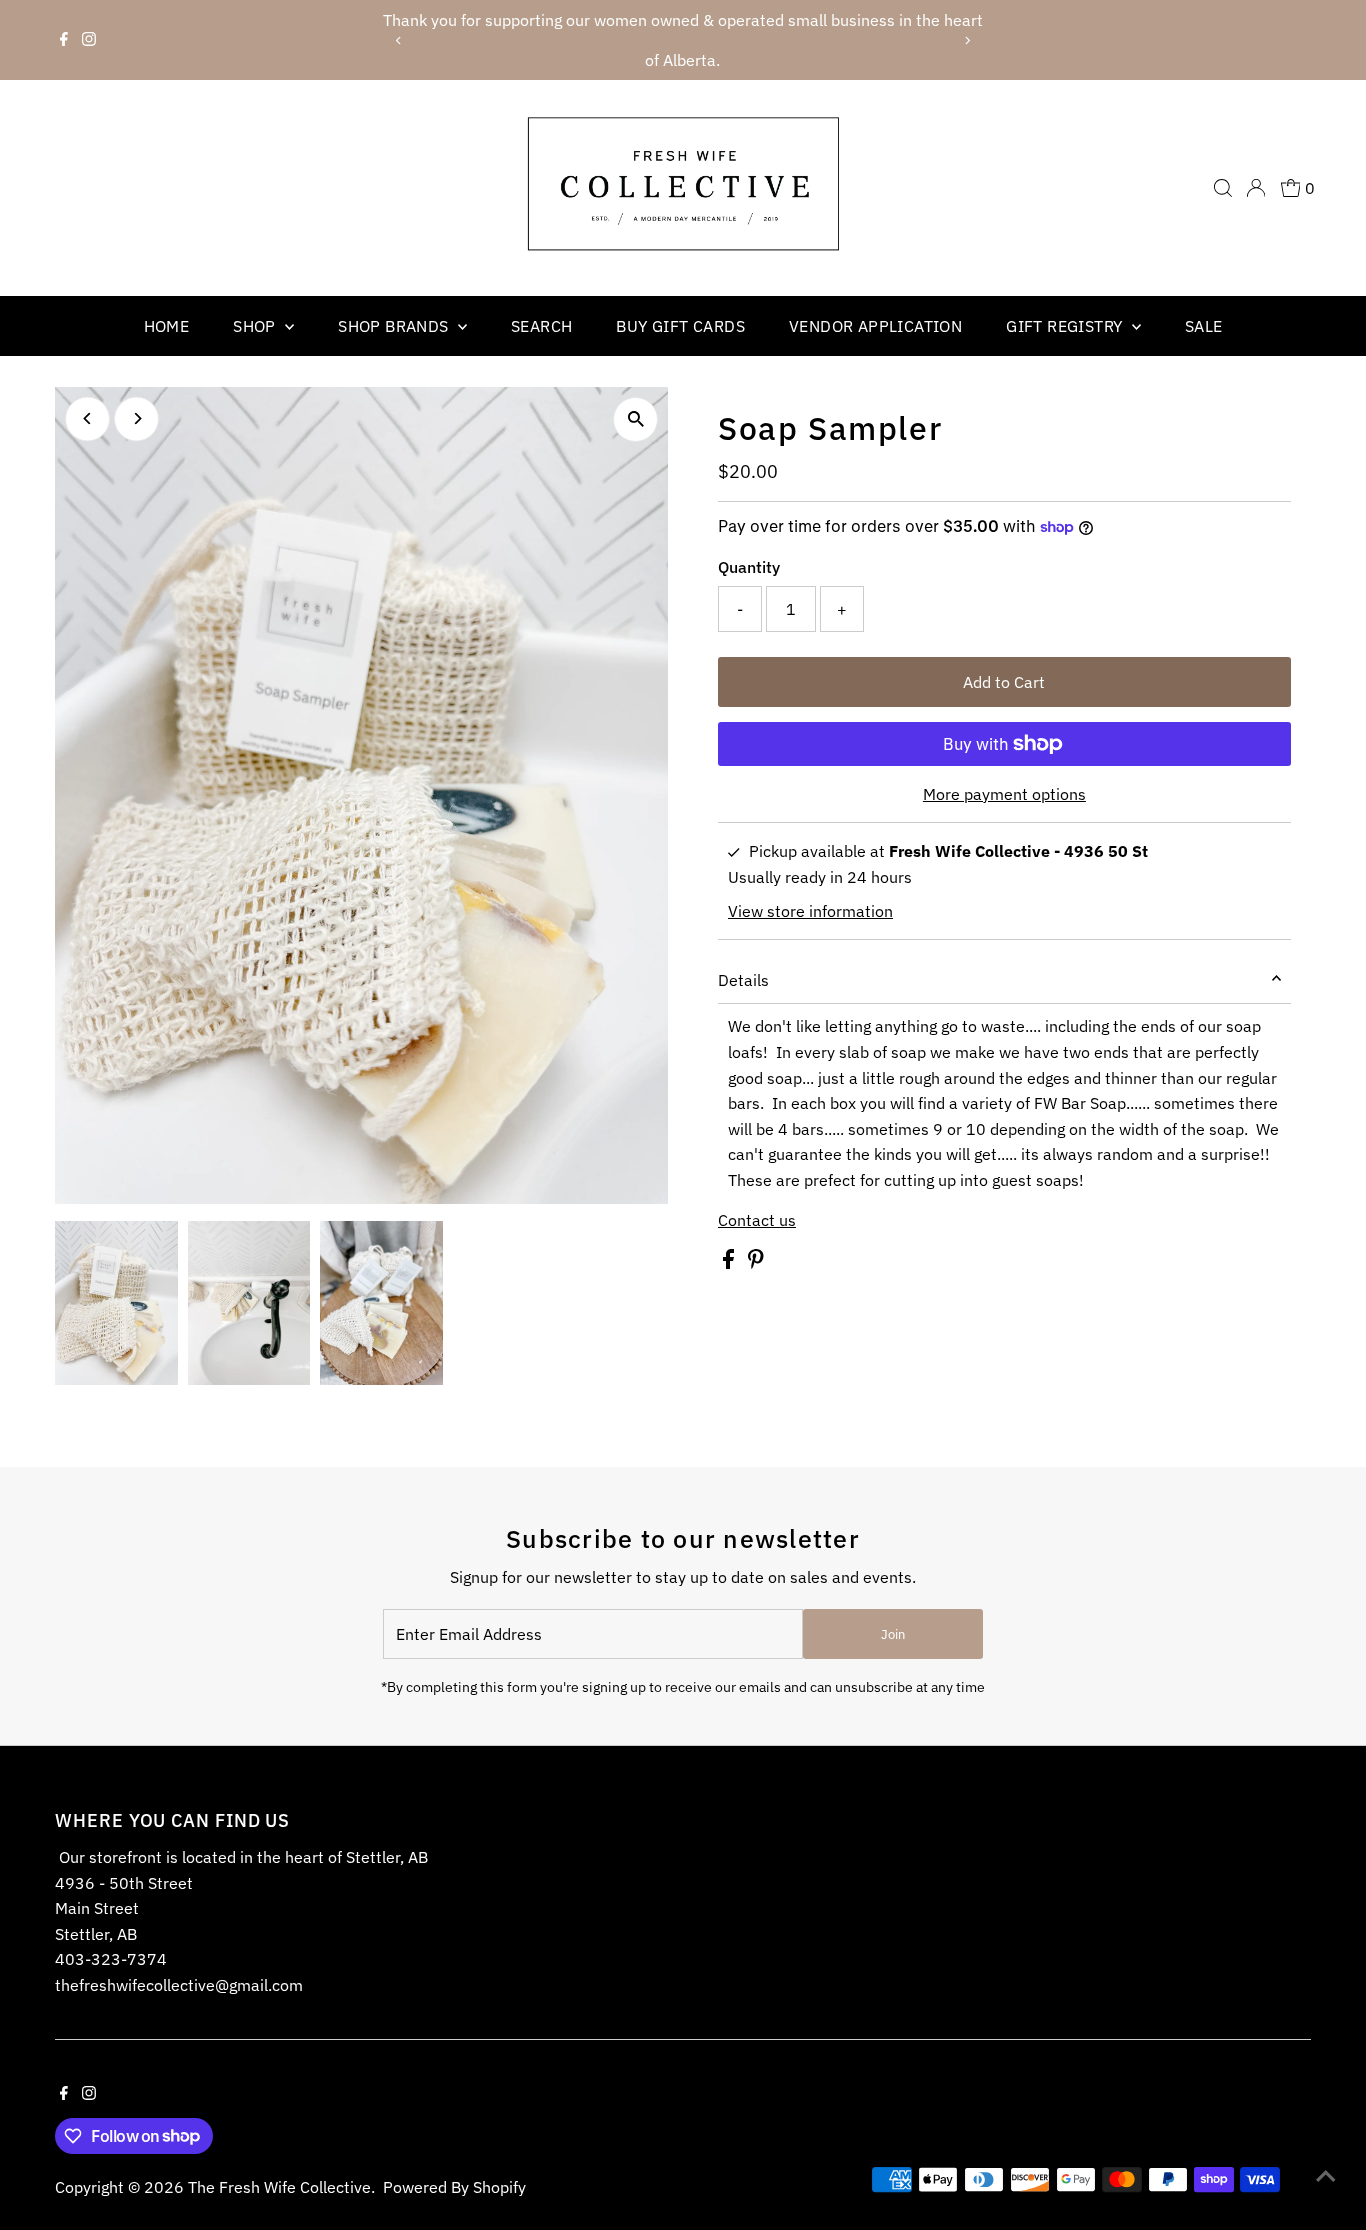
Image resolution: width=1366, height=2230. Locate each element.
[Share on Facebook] (730, 1263)
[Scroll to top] (1326, 2175)
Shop (256, 326)
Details (743, 980)
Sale (1204, 326)
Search (541, 326)
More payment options (1004, 794)
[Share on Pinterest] (756, 1263)
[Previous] (399, 40)
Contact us (757, 1220)
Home (167, 326)
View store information (810, 911)
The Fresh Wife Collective (279, 2187)
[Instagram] (89, 40)
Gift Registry (1066, 326)
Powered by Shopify (454, 2187)
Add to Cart (1004, 682)
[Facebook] (64, 40)
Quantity (749, 567)
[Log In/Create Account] (1256, 188)
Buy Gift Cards (680, 326)
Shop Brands (395, 326)
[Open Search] (1223, 188)
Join (893, 1634)
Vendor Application (875, 326)
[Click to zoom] (635, 419)
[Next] (966, 40)
